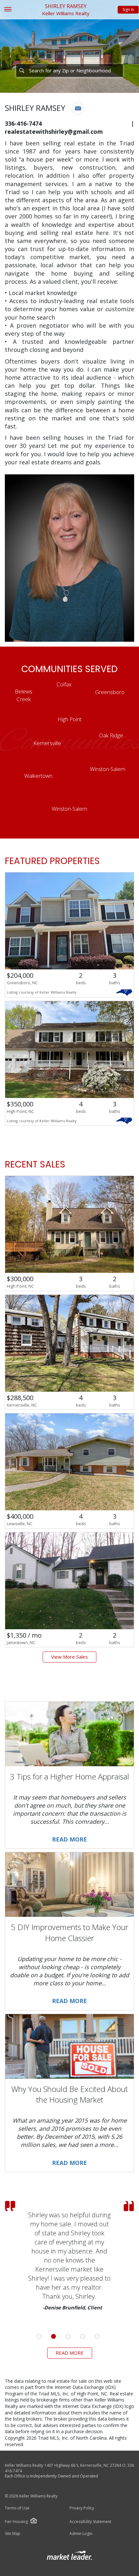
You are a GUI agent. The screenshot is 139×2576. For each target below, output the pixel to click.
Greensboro (110, 692)
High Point (69, 719)
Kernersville (47, 743)
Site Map (13, 2534)
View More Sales (69, 1657)
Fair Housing (16, 2522)
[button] (78, 109)
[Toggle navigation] (8, 10)
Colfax (64, 684)
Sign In (128, 10)
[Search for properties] (22, 70)
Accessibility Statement (90, 2522)
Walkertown (38, 776)
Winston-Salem (108, 769)
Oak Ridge (111, 735)
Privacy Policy (82, 2508)
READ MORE (70, 2353)
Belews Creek (24, 695)
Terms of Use (17, 2508)
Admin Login (81, 2534)
